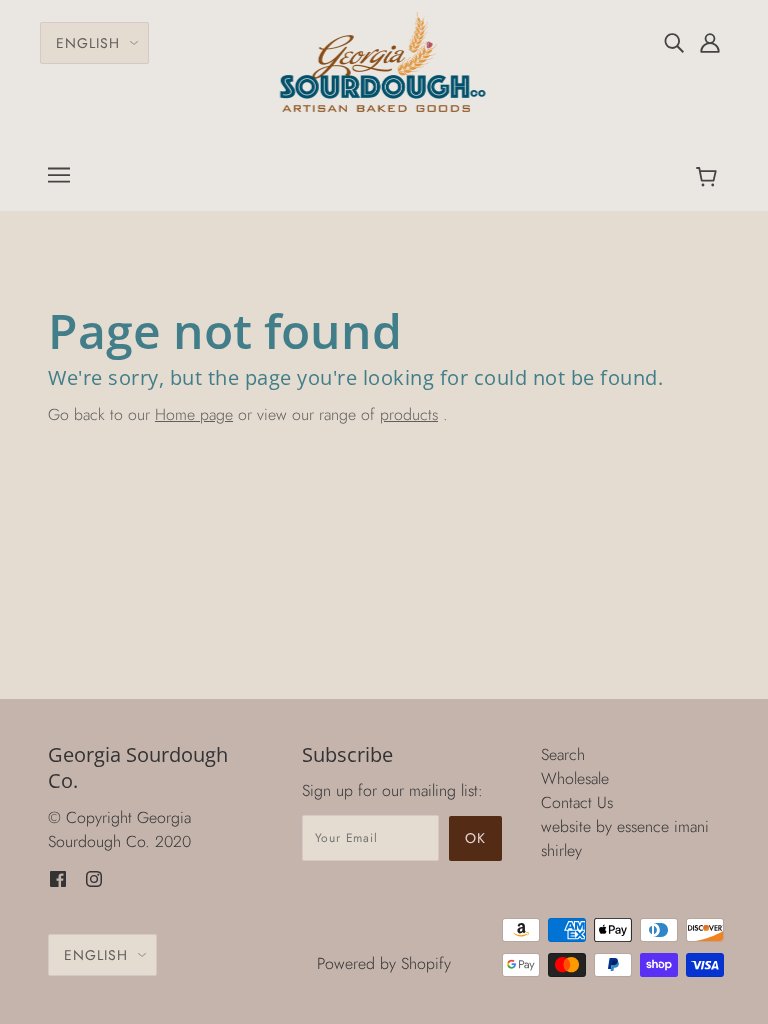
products (409, 414)
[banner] (384, 60)
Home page (194, 414)
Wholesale (575, 778)
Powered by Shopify (384, 963)
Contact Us (577, 802)
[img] (674, 42)
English (88, 43)
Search (563, 754)
